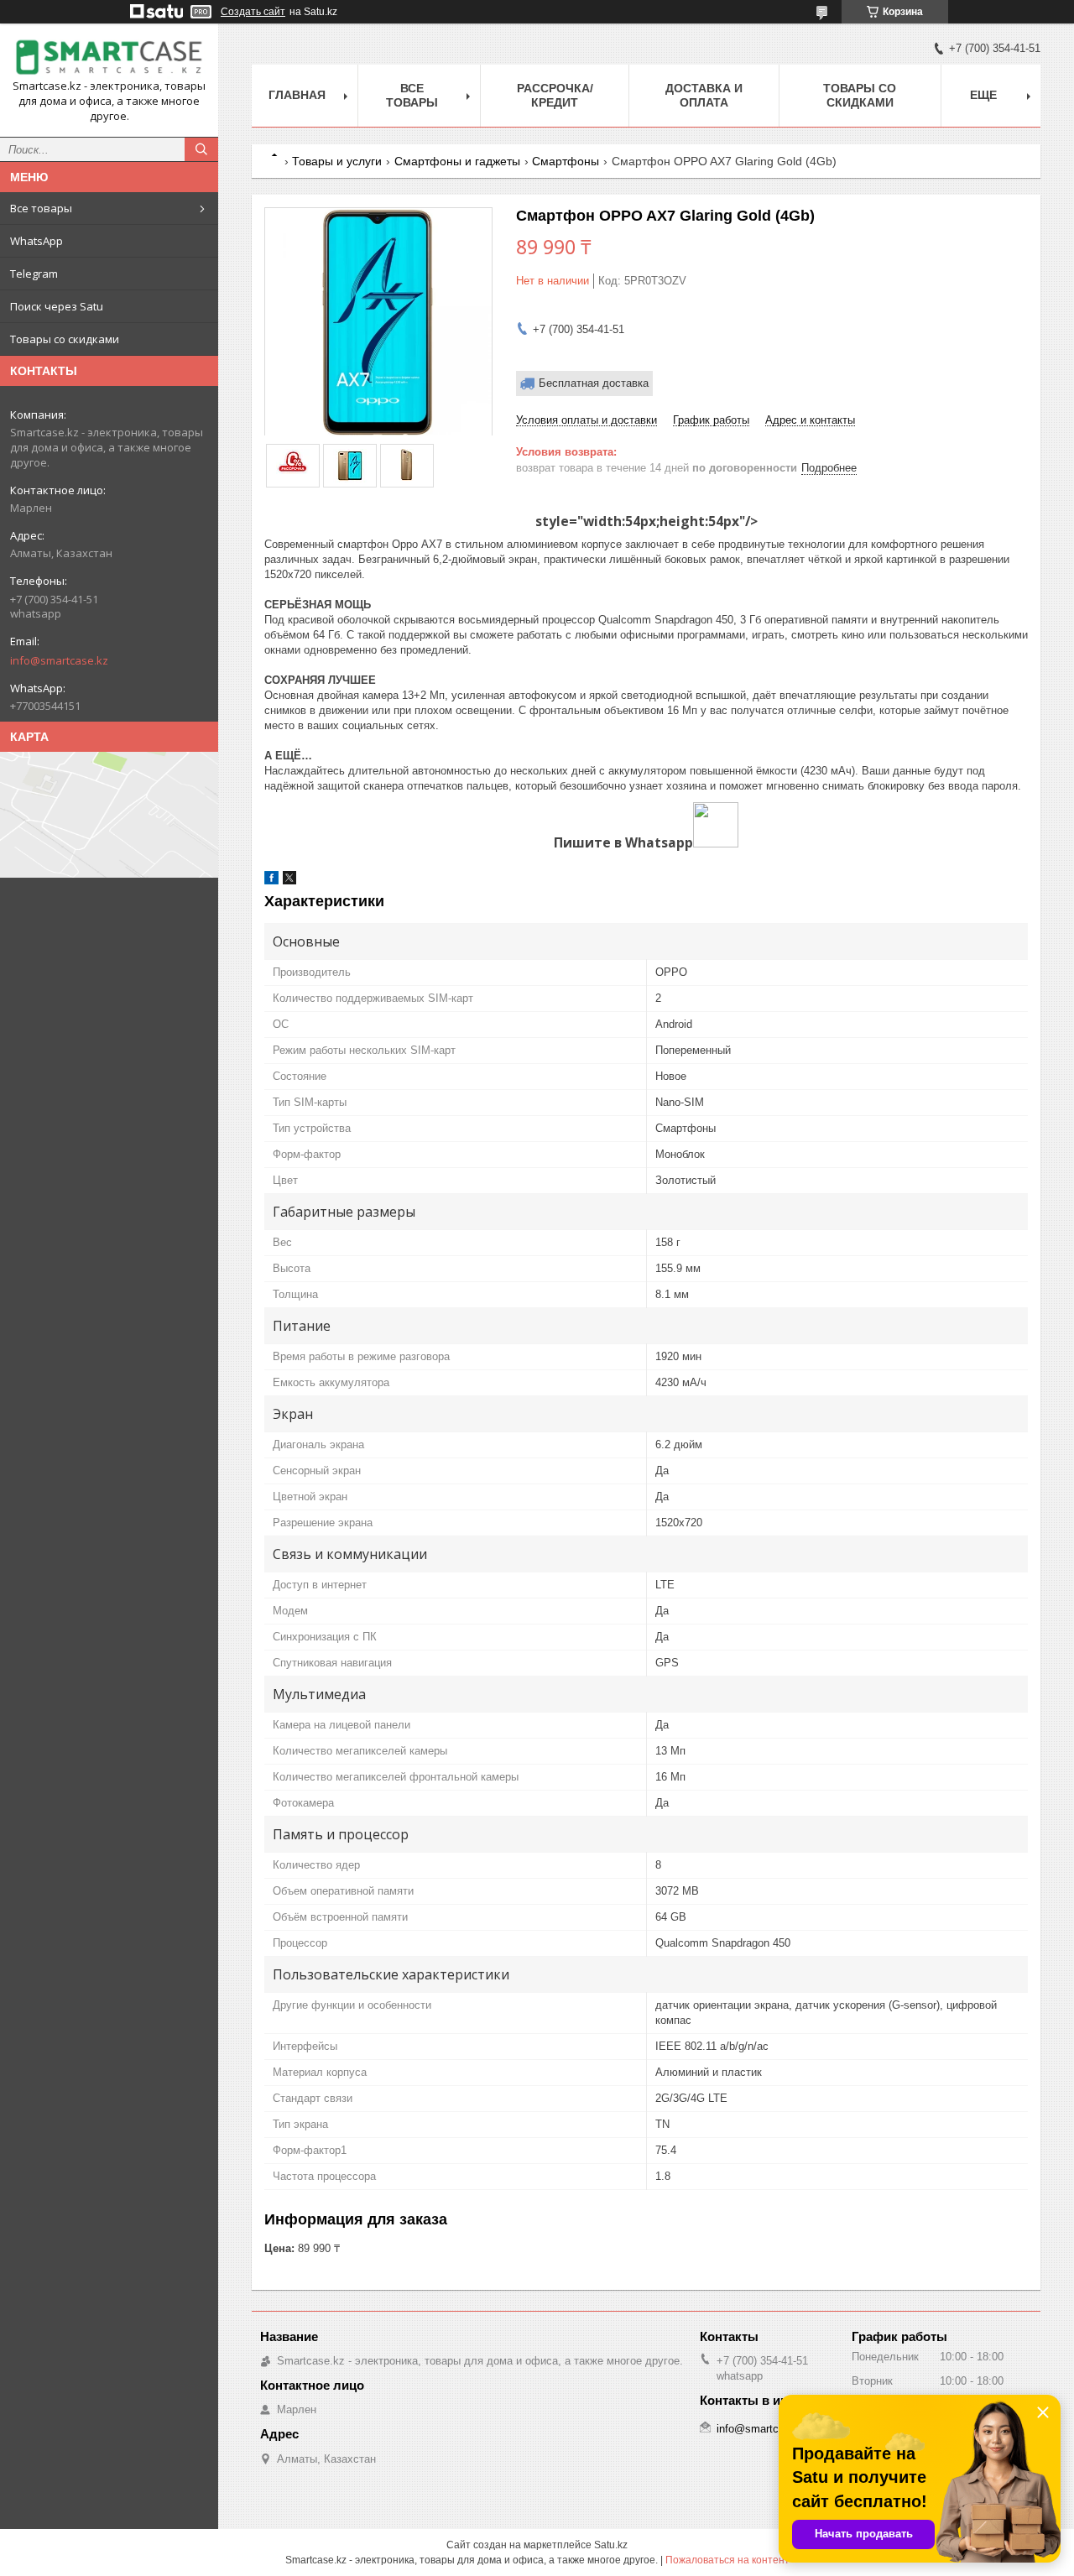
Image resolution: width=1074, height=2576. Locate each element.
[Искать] (201, 149)
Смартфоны (566, 161)
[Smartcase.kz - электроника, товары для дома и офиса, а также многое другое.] (109, 57)
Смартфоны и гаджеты (457, 161)
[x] (289, 881)
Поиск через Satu (57, 306)
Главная (297, 95)
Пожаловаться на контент (727, 2560)
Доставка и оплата (704, 95)
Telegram (34, 274)
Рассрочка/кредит (555, 95)
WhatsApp (36, 241)
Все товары (41, 208)
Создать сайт (253, 12)
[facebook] (271, 881)
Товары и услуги (337, 161)
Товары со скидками (65, 339)
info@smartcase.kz (59, 660)
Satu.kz (611, 2545)
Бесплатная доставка (594, 383)
